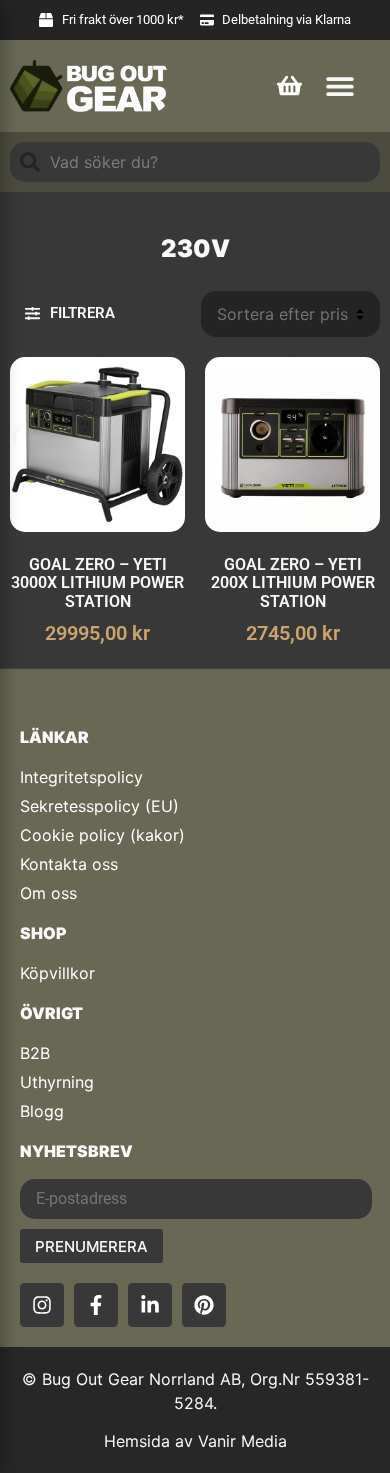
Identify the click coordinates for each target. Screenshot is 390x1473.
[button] (339, 85)
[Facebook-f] (96, 1305)
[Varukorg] (289, 83)
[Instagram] (42, 1305)
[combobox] (195, 162)
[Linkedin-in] (150, 1305)
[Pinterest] (204, 1305)
